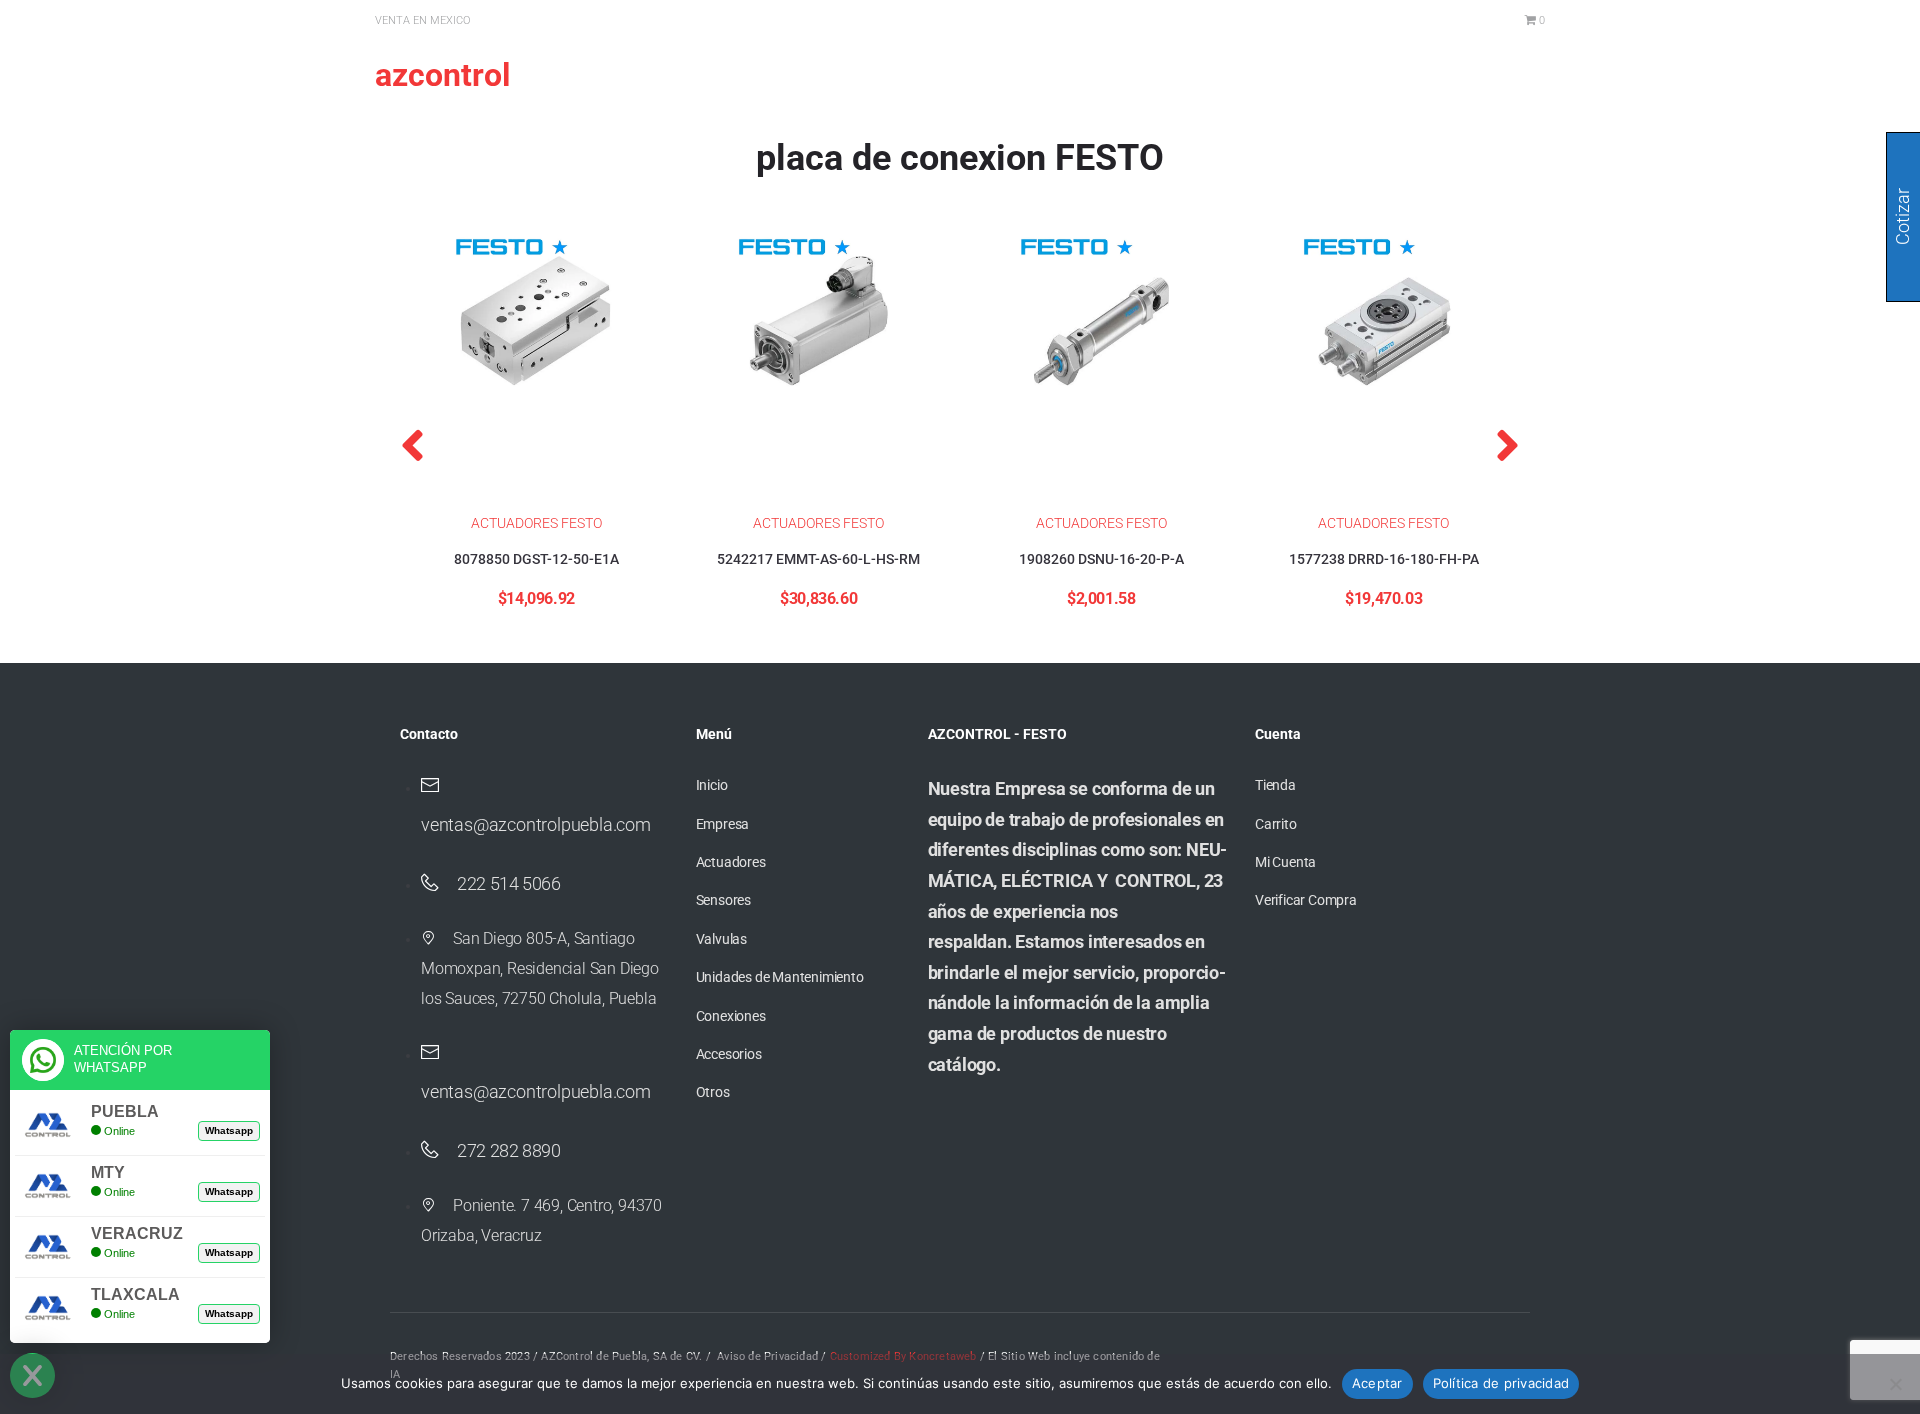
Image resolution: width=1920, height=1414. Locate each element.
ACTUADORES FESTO (536, 523)
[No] (1895, 1384)
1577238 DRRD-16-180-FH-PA (1384, 559)
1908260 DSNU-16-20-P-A (1101, 559)
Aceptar (1377, 1383)
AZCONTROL (442, 75)
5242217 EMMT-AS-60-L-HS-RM (818, 559)
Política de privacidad (1501, 1383)
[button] (412, 445)
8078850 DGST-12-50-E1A (536, 559)
